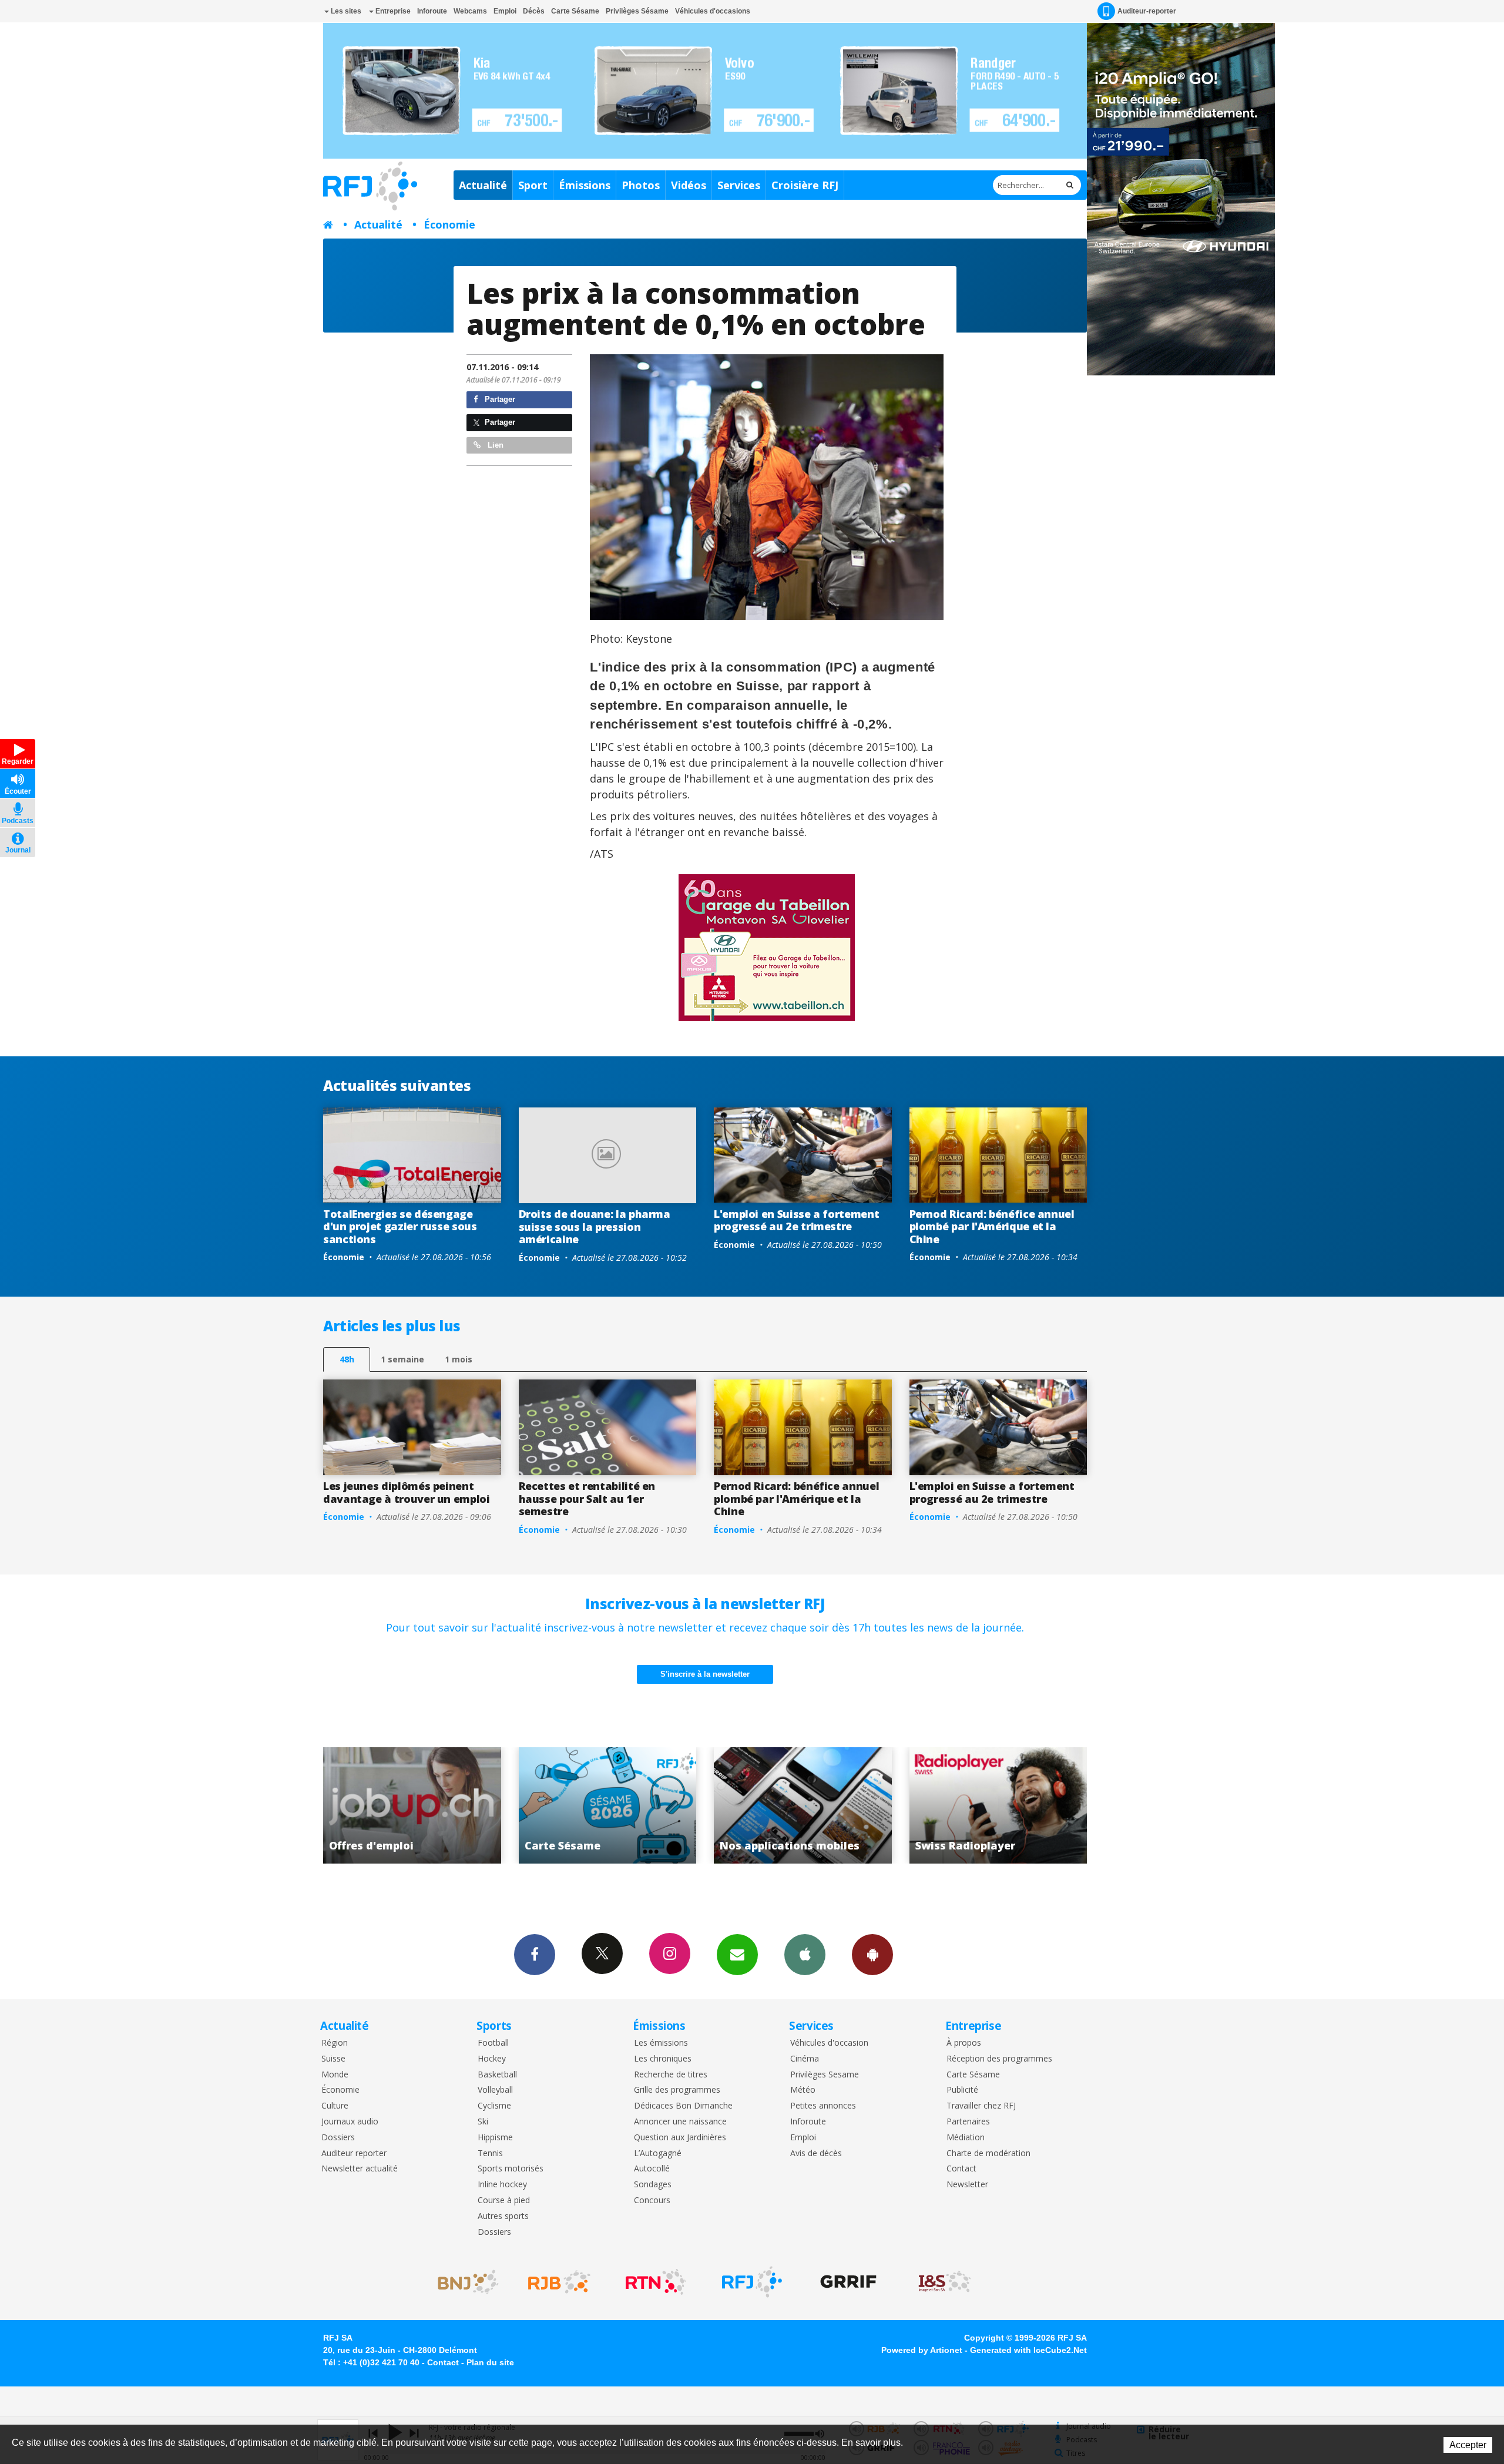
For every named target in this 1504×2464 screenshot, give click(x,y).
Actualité (483, 185)
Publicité (962, 2090)
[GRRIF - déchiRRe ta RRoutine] (848, 2282)
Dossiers (338, 2138)
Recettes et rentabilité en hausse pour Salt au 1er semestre (587, 1498)
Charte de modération (988, 2154)
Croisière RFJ (805, 185)
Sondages (653, 2185)
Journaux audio (350, 2122)
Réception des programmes (999, 2059)
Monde (335, 2075)
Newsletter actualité (360, 2169)
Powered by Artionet (922, 2350)
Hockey (492, 2059)
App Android (872, 1955)
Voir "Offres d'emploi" (809, 1805)
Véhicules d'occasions (713, 11)
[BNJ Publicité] (463, 2282)
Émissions (585, 185)
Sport (533, 185)
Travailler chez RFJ (981, 2106)
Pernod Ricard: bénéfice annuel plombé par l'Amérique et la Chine (992, 1226)
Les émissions (661, 2043)
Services (739, 185)
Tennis (490, 2154)
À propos (964, 2043)
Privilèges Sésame (637, 11)
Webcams (470, 11)
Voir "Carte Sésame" (1004, 1805)
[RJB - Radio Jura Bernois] (559, 2282)
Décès (534, 11)
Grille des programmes (677, 2090)
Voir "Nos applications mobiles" (418, 1805)
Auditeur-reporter (1147, 11)
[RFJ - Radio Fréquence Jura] (752, 2282)
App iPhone (805, 1955)
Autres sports (503, 2216)
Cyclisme (494, 2106)
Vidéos (689, 185)
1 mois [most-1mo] (459, 1359)
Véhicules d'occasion (829, 2043)
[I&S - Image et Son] (945, 2282)
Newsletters (737, 1955)
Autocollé (652, 2169)
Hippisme (495, 2138)
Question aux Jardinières (680, 2138)
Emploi (505, 11)
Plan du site (490, 2362)
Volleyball (495, 2090)
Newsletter (967, 2185)
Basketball (497, 2075)
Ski (483, 2122)
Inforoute (432, 11)
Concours (652, 2201)
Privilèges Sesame (825, 2075)
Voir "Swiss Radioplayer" (614, 1805)
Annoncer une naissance (680, 2122)
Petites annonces (823, 2106)
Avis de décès (816, 2154)
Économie (449, 224)
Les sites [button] (345, 11)
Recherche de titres (671, 2075)
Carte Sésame (575, 11)
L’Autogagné (658, 2154)
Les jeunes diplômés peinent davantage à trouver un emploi (407, 1492)
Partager (499, 399)
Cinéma (805, 2059)
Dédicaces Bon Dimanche (683, 2106)
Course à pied (504, 2201)
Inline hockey (502, 2185)
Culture (335, 2106)
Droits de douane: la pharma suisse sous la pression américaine (595, 1226)
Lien (494, 445)
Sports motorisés (511, 2169)
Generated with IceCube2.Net (1028, 2350)
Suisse (333, 2059)
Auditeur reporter (354, 2154)
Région (335, 2043)
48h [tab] (347, 1359)
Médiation (966, 2138)
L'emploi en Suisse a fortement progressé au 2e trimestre (796, 1220)
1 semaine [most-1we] (402, 1359)
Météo (803, 2090)
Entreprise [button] (392, 11)
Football (493, 2043)
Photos (641, 185)
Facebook (535, 1955)
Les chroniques (663, 2059)
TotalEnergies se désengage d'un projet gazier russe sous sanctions (400, 1226)
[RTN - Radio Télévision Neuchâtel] (656, 2282)
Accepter (1468, 2445)
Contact (961, 2169)
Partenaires (968, 2122)
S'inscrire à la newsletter (705, 1674)
